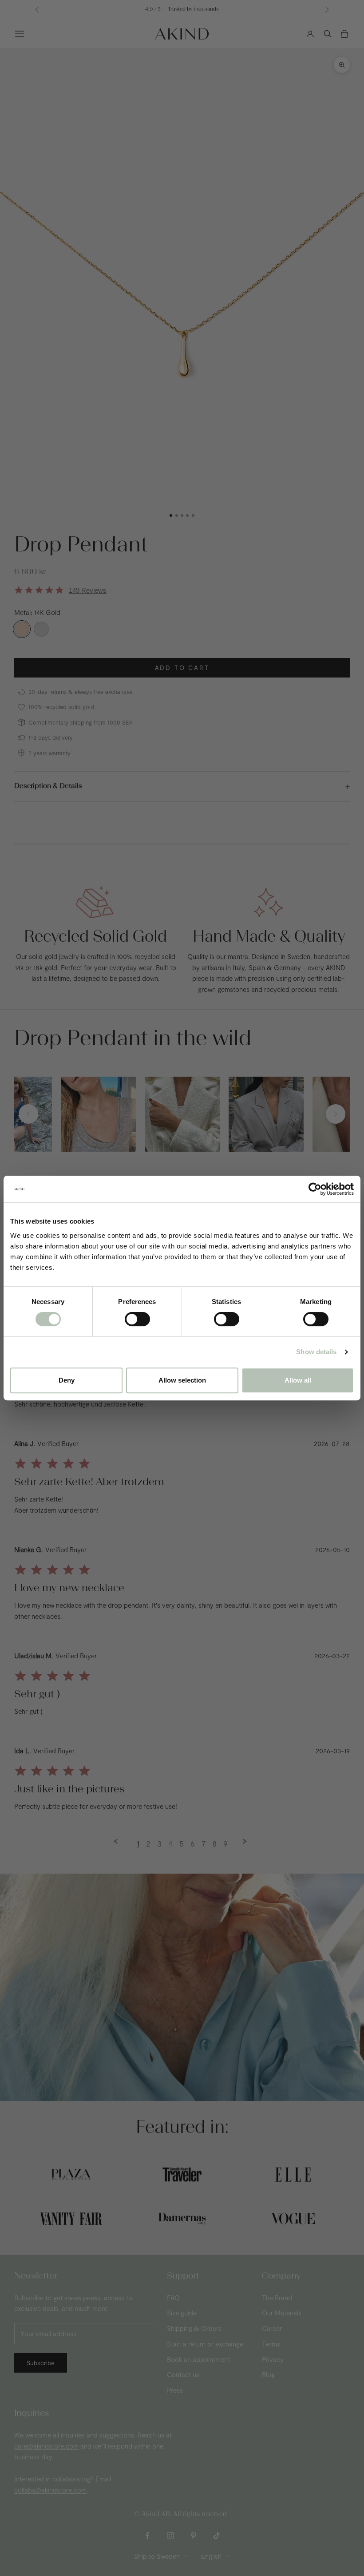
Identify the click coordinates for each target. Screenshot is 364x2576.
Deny (67, 1380)
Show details (316, 1352)
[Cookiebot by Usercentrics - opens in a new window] (315, 1189)
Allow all (298, 1380)
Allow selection (182, 1380)
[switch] (137, 1319)
